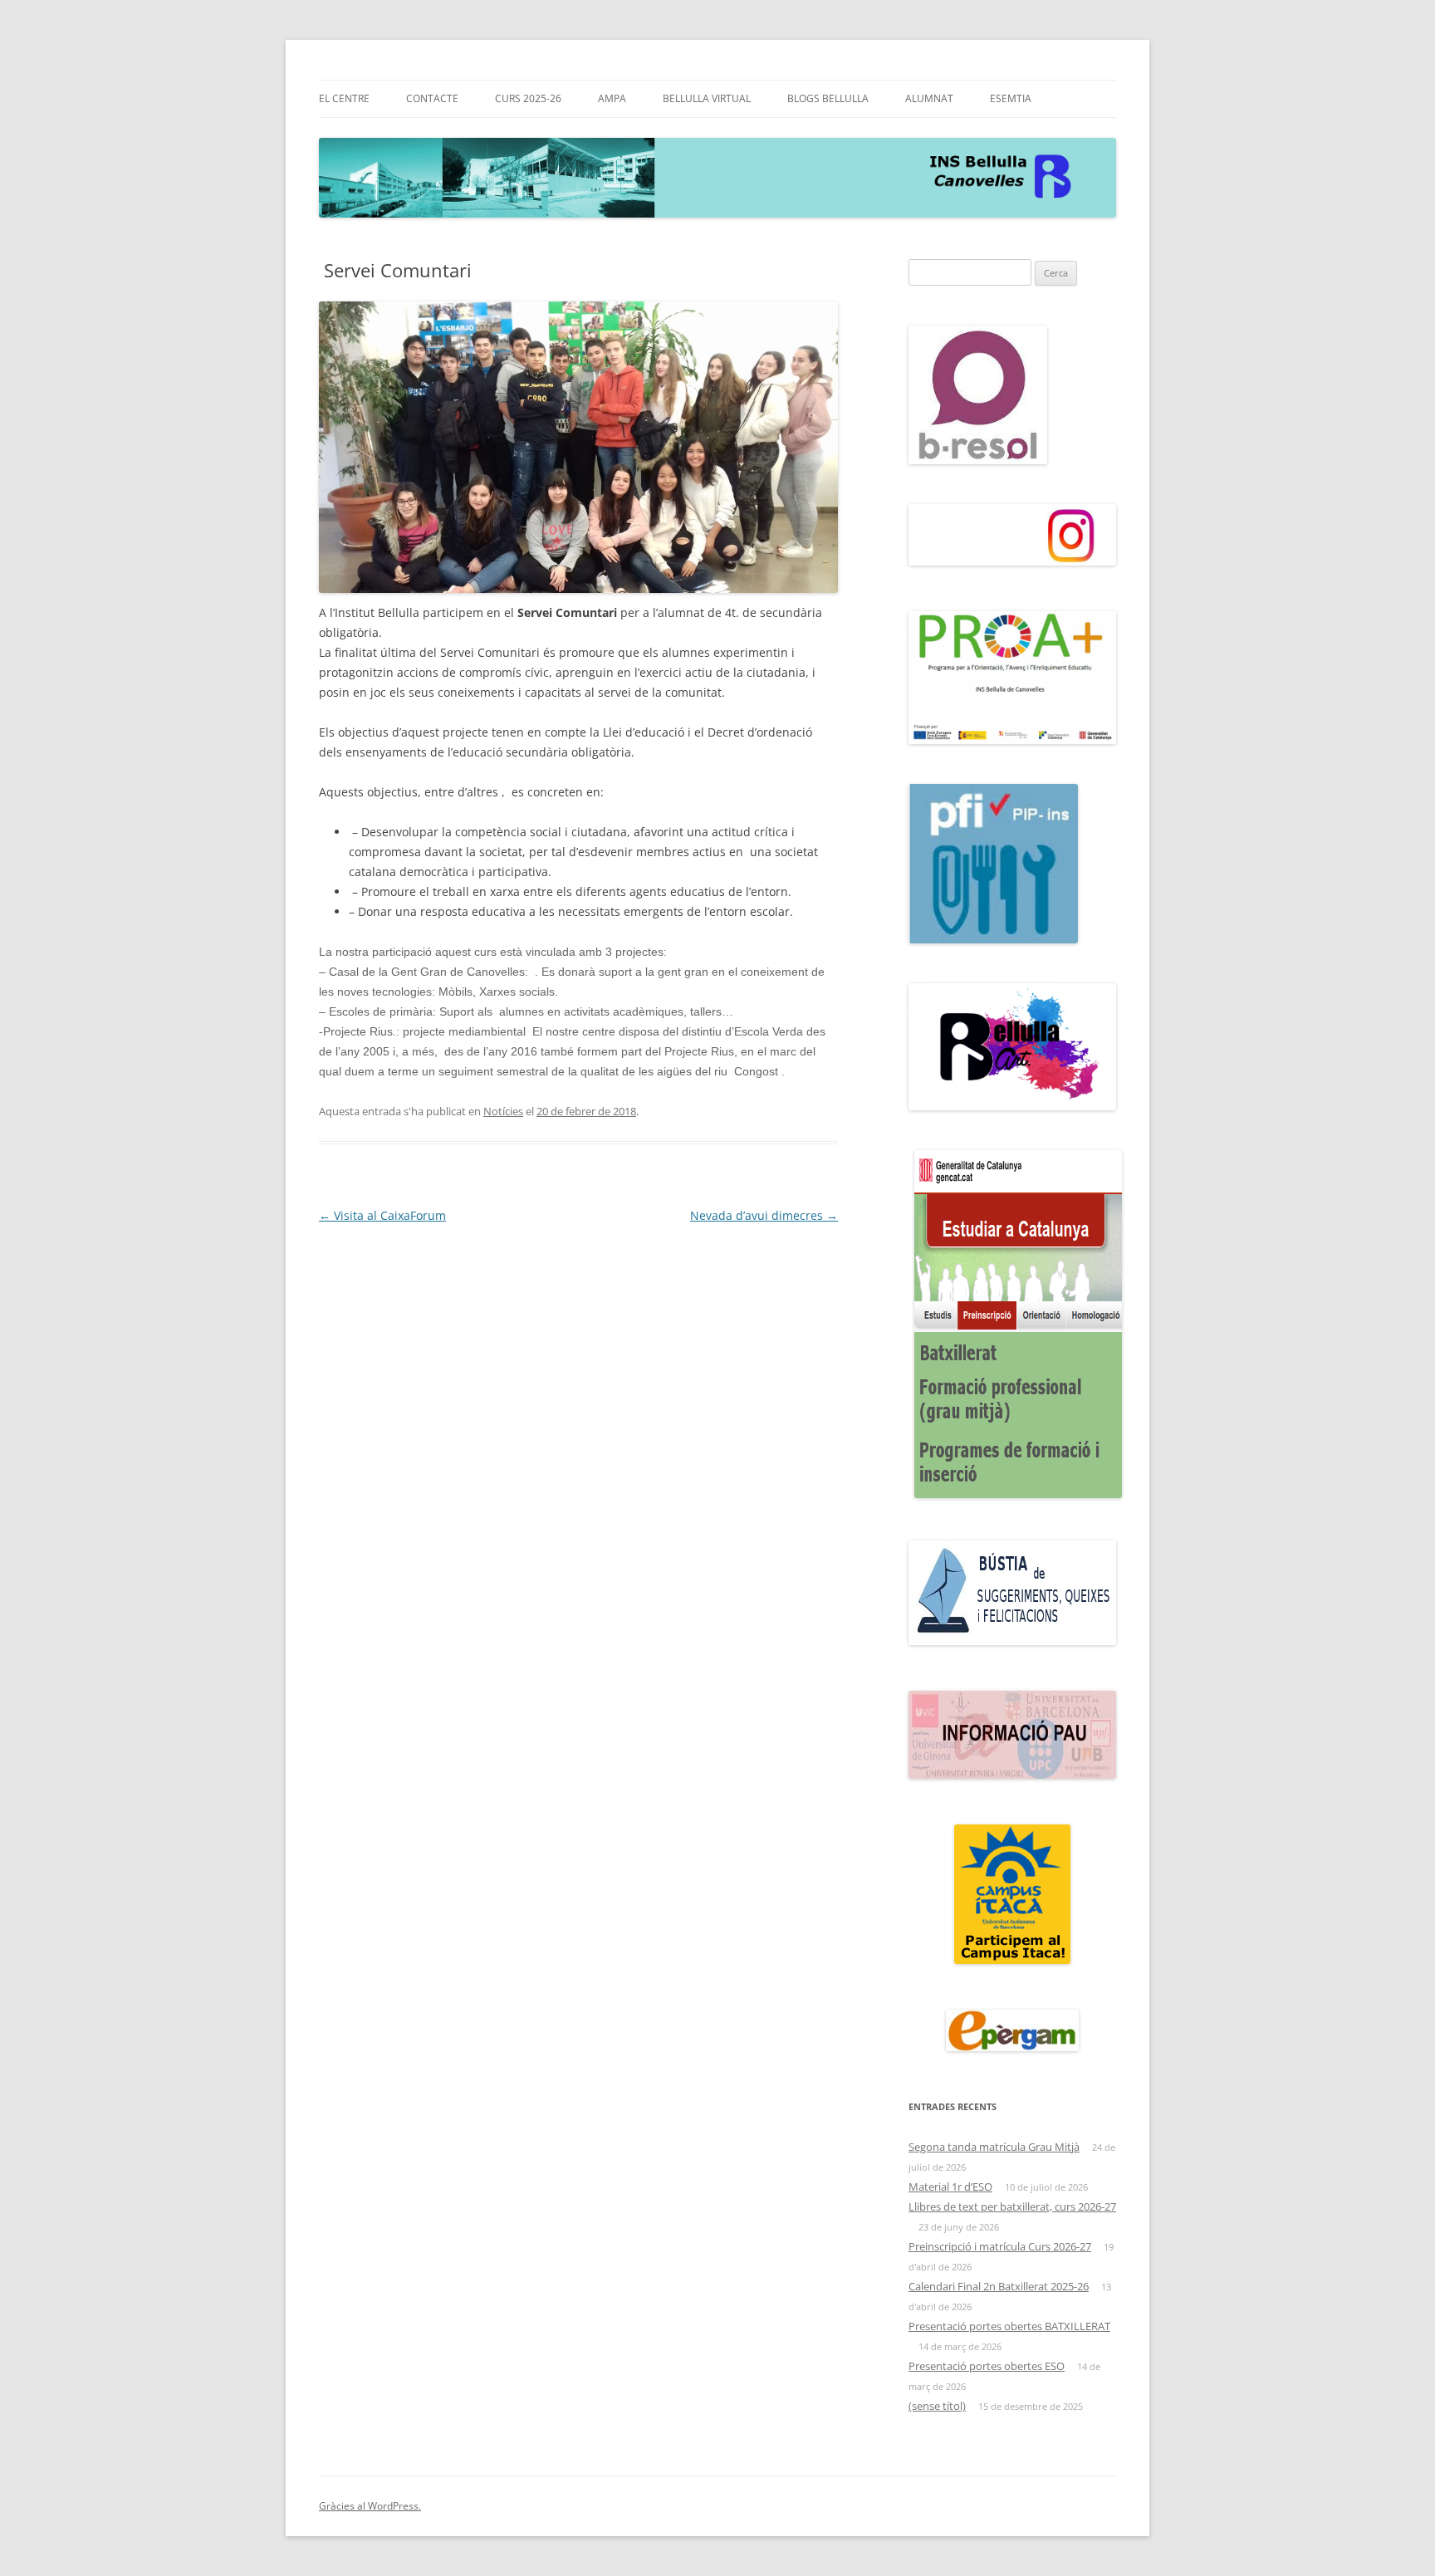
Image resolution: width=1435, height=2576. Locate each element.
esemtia (1011, 98)
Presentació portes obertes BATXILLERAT (1009, 2326)
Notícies (503, 1111)
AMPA (612, 98)
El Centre (344, 98)
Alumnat (929, 98)
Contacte (432, 98)
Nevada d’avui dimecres (764, 1215)
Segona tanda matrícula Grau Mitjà (994, 2147)
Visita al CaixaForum (382, 1215)
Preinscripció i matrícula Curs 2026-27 (1000, 2246)
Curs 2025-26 (528, 98)
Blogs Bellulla (828, 98)
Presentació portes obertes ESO (987, 2366)
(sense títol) (937, 2406)
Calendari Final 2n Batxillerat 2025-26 (999, 2286)
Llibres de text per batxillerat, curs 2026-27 (1012, 2206)
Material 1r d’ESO (950, 2187)
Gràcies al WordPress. (370, 2506)
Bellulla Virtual (707, 98)
